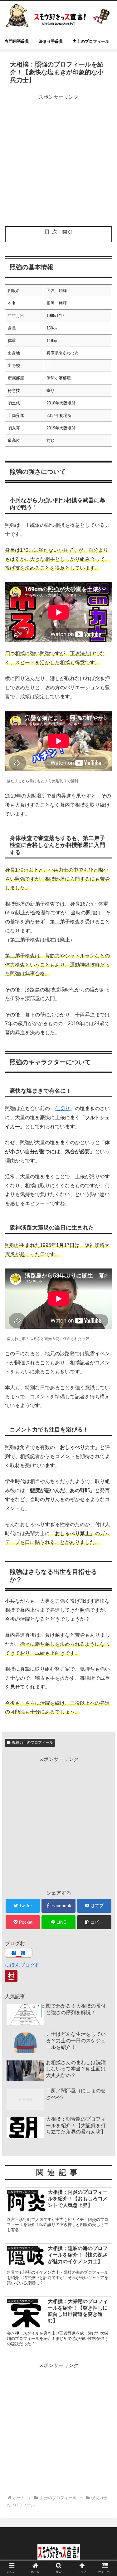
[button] (94, 1922)
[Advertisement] (58, 160)
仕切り (62, 1108)
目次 (52, 232)
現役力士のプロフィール (32, 1743)
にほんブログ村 (22, 1965)
